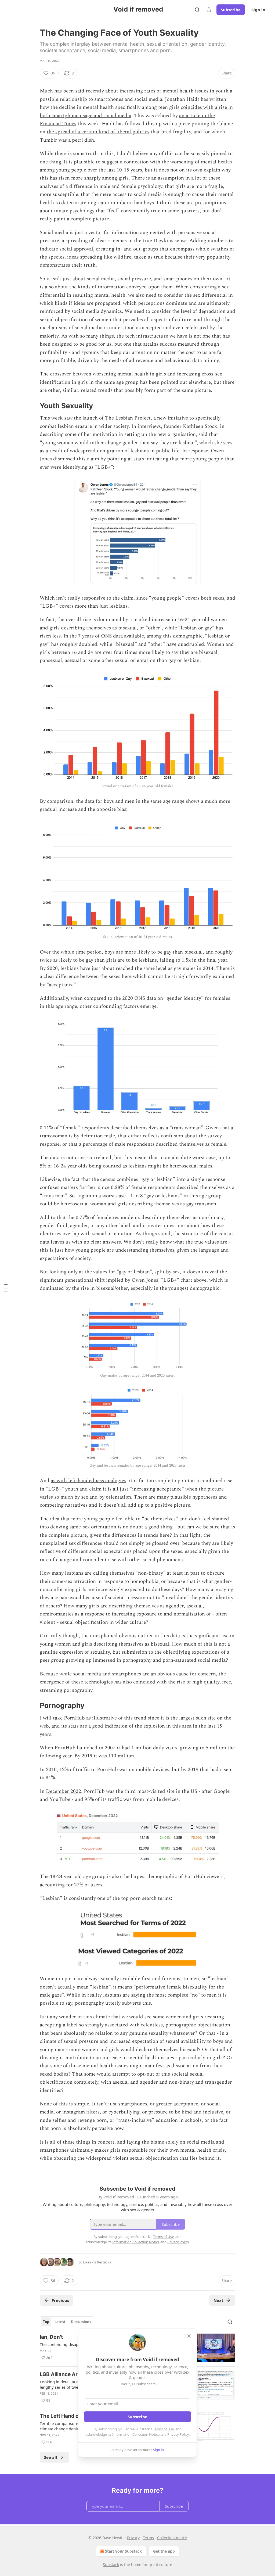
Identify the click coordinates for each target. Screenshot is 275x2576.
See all (51, 2457)
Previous (60, 2300)
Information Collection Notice (136, 2434)
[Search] (197, 10)
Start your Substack (123, 2551)
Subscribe (231, 10)
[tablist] (67, 2322)
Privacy (133, 2538)
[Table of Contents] (6, 1288)
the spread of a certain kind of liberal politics (98, 132)
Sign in (258, 10)
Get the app (164, 2551)
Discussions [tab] (81, 2322)
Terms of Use (163, 2429)
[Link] (32, 83)
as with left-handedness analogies (88, 1481)
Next (218, 2300)
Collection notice (172, 2538)
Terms (148, 2538)
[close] (189, 2336)
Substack (111, 2565)
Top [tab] (46, 2322)
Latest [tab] (60, 2322)
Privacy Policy (178, 2434)
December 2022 (64, 1791)
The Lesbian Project (128, 418)
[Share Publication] (209, 10)
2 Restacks (103, 2262)
